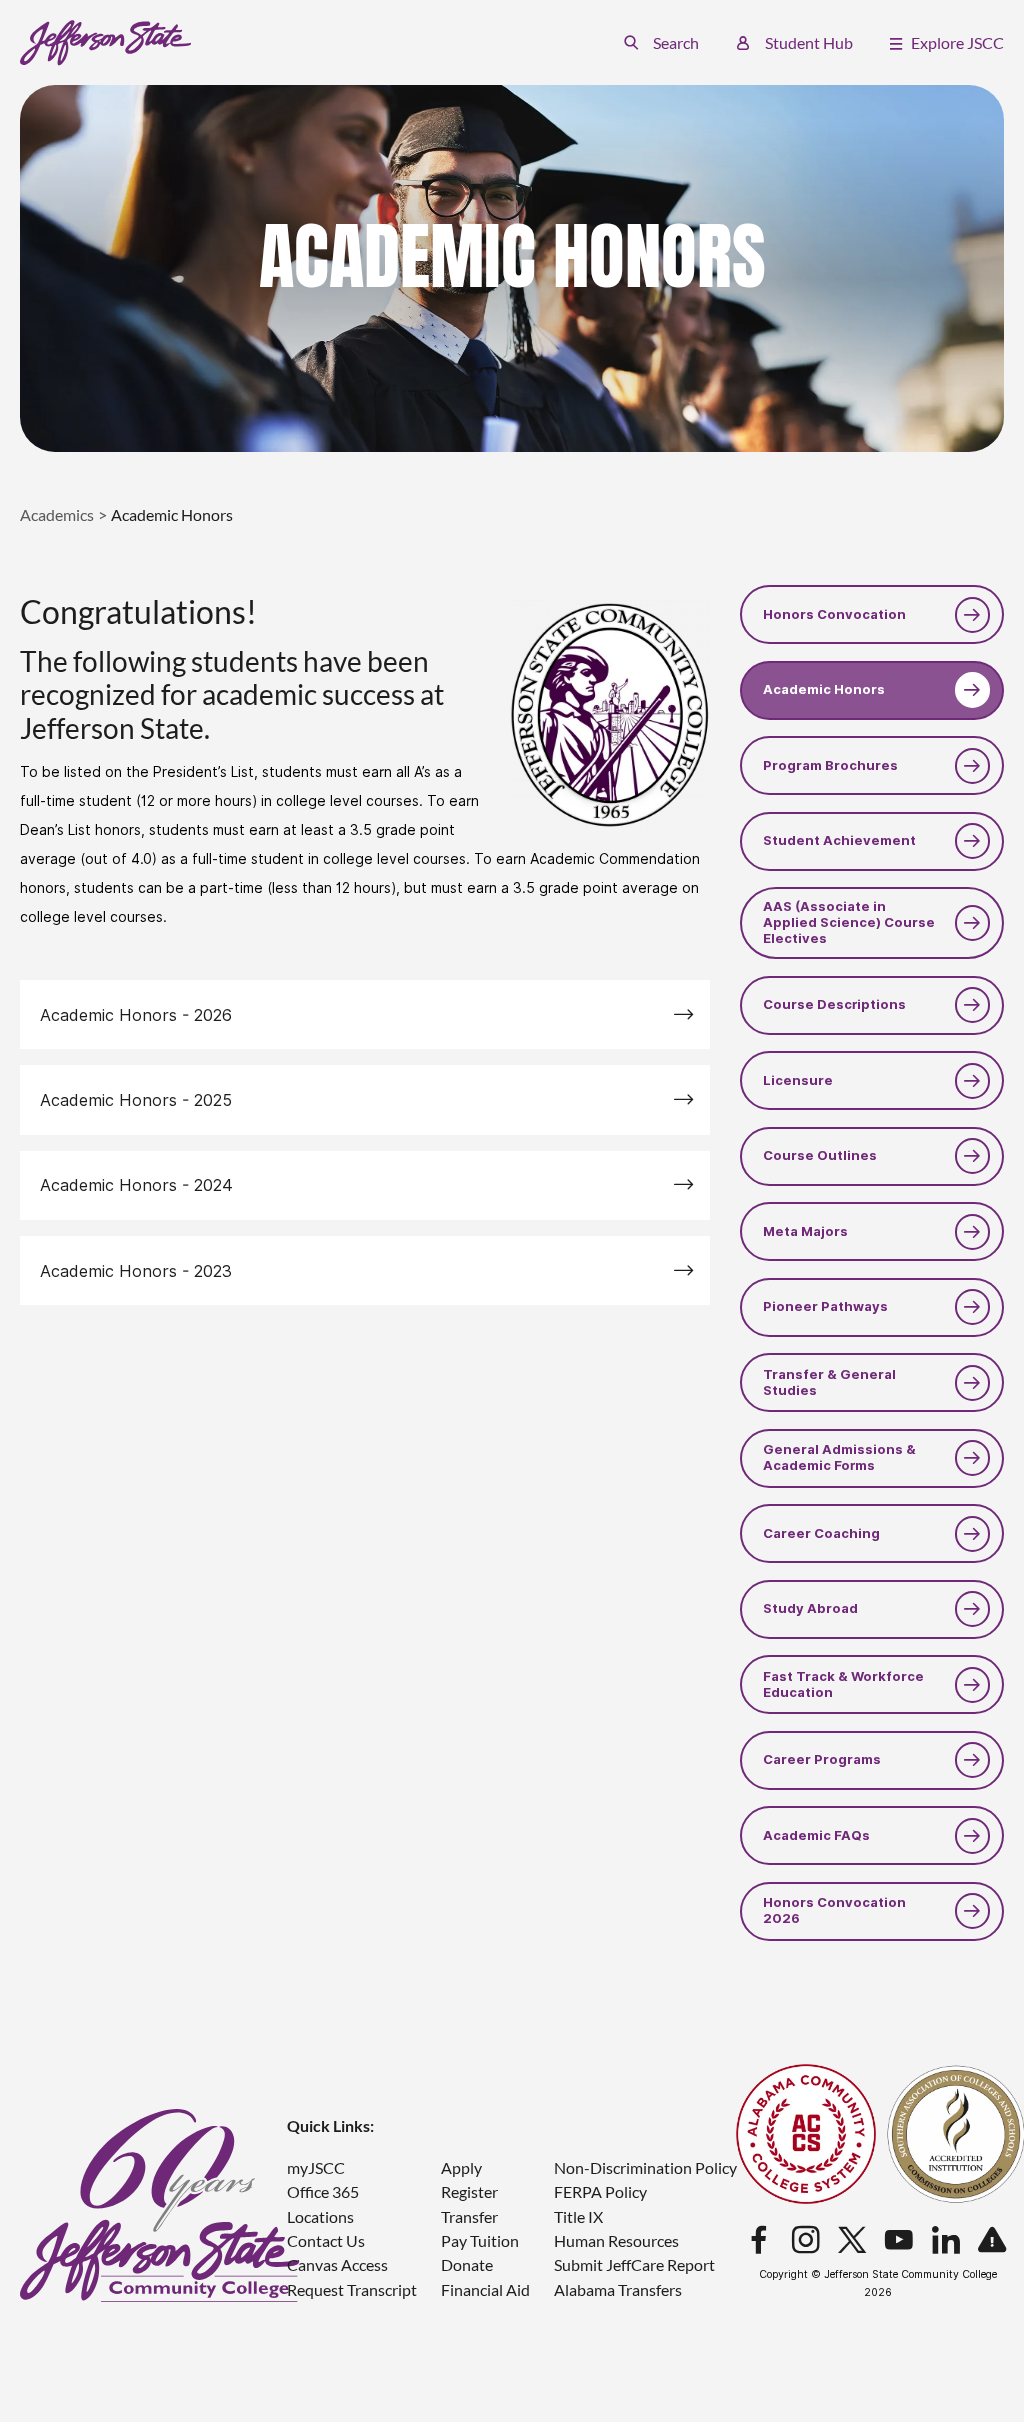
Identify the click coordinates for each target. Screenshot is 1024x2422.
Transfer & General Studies (829, 1382)
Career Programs (822, 1759)
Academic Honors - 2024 (136, 1185)
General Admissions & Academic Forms (839, 1457)
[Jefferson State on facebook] (759, 2241)
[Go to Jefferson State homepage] (160, 2205)
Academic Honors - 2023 (136, 1271)
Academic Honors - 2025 (136, 1100)
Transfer (469, 2216)
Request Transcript (352, 2289)
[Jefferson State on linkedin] (946, 2241)
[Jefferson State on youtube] (899, 2241)
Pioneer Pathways (825, 1306)
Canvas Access (337, 2264)
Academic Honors (824, 689)
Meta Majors (805, 1231)
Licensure (798, 1080)
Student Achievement (839, 840)
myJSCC (316, 2167)
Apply (461, 2167)
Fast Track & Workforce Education (843, 1684)
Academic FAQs (816, 1835)
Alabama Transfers (618, 2289)
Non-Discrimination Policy (645, 2167)
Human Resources (616, 2240)
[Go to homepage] (105, 43)
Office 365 (323, 2191)
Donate (467, 2264)
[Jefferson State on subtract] (992, 2241)
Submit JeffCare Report (634, 2264)
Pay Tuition (480, 2240)
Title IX (578, 2216)
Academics (57, 514)
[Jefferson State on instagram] (806, 2241)
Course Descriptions (834, 1004)
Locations (320, 2216)
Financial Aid (485, 2289)
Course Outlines (820, 1155)
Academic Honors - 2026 (136, 1015)
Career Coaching (821, 1533)
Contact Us (326, 2240)
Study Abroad (810, 1608)
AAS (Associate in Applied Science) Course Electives (849, 923)
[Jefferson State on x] (852, 2241)
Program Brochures (830, 765)
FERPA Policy (600, 2191)
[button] (661, 42)
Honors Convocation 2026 (834, 1910)
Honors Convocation (834, 614)
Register (469, 2191)
